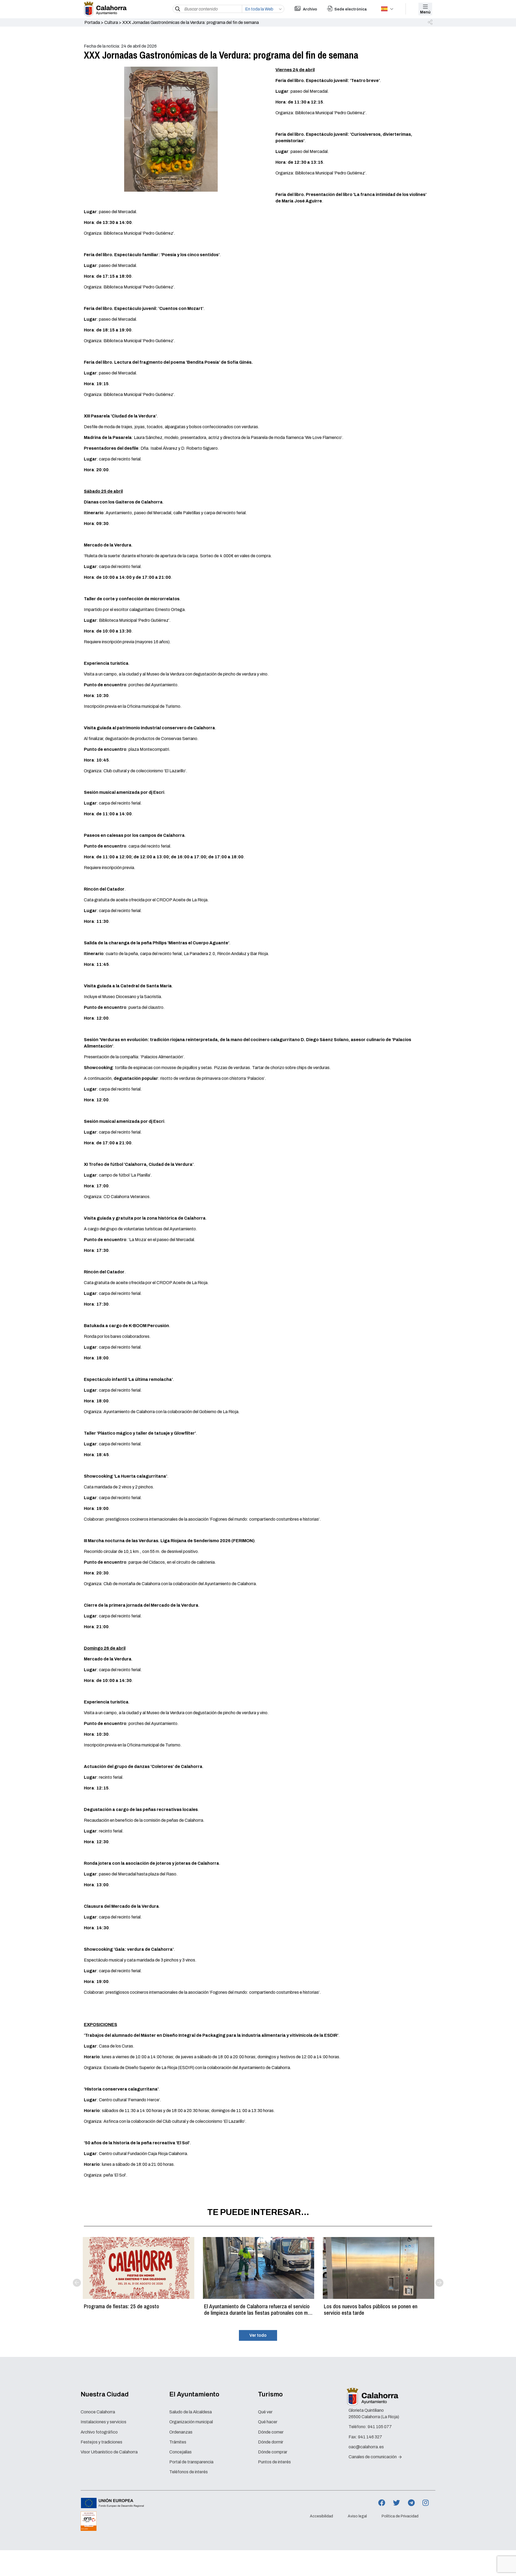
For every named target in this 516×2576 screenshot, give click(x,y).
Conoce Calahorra (98, 2412)
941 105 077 (380, 2427)
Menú (425, 12)
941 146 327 (370, 2437)
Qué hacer (268, 2422)
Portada (92, 22)
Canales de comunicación (373, 2457)
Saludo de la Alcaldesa (191, 2412)
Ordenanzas (181, 2432)
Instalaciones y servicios (103, 2422)
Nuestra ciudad (105, 2394)
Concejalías (180, 2452)
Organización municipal (191, 2422)
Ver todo (258, 2335)
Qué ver (265, 2412)
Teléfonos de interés (189, 2472)
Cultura (111, 22)
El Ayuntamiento (194, 2394)
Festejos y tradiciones (101, 2442)
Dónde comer (271, 2432)
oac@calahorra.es (366, 2447)
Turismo (270, 2394)
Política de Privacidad (400, 2516)
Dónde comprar (273, 2452)
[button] (431, 23)
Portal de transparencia (191, 2462)
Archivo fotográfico (99, 2432)
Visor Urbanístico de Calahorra (109, 2452)
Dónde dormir (271, 2442)
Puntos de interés (274, 2462)
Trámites (178, 2442)
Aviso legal (357, 2516)
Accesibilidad (321, 2516)
